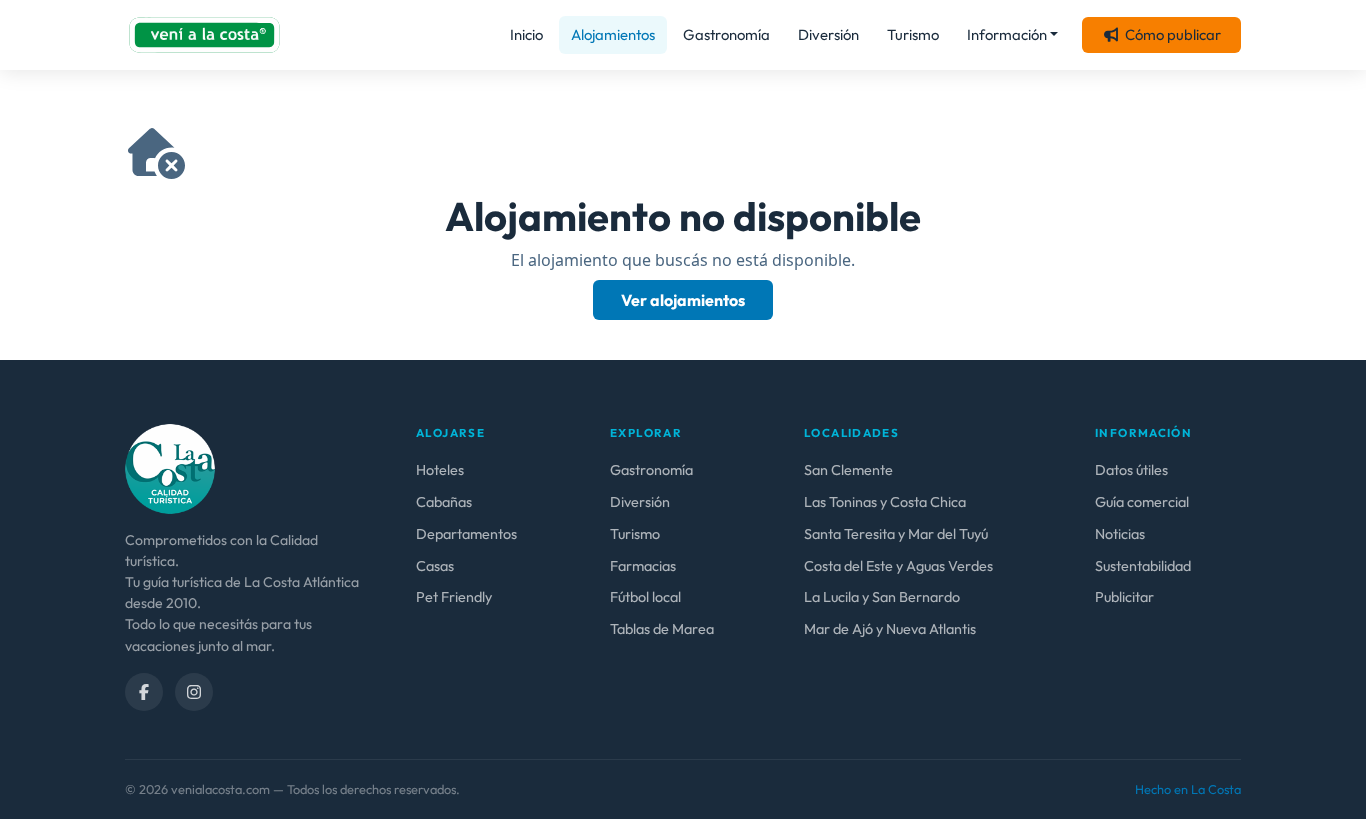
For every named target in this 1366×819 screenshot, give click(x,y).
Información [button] (1007, 34)
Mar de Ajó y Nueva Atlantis (890, 629)
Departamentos (466, 534)
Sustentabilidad (1143, 566)
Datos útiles (1131, 470)
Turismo (913, 34)
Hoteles (440, 470)
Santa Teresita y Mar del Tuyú (896, 534)
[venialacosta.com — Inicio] (204, 35)
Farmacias (643, 566)
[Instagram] (194, 692)
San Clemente (848, 470)
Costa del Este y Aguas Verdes (898, 566)
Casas (435, 566)
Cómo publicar (1173, 34)
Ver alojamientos (683, 300)
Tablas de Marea (662, 629)
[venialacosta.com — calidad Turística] (170, 467)
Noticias (1120, 534)
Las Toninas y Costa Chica (885, 502)
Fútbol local (645, 597)
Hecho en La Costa (1188, 789)
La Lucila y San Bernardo (882, 597)
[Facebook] (144, 692)
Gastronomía (726, 34)
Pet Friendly (454, 597)
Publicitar (1124, 597)
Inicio (526, 34)
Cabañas (444, 502)
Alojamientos (613, 34)
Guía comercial (1142, 502)
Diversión (828, 34)
